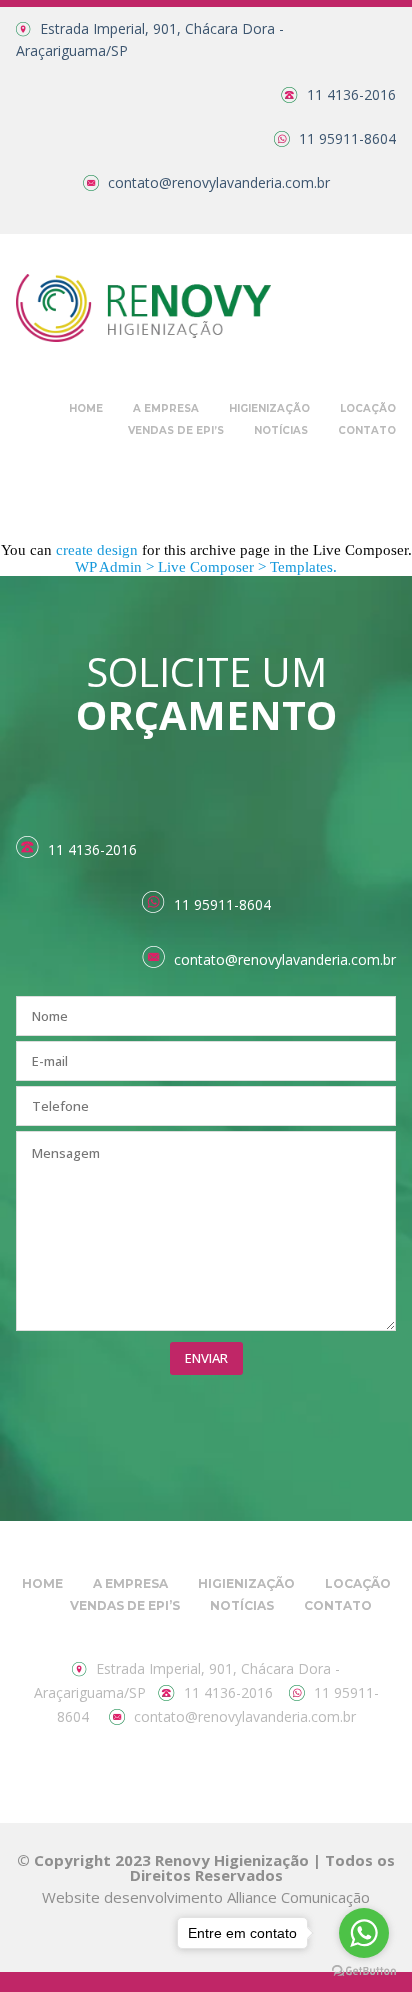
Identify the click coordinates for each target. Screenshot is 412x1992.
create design (97, 550)
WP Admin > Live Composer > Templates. (206, 567)
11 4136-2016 (351, 94)
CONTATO (367, 430)
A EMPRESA (166, 408)
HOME (86, 408)
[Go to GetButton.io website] (364, 1971)
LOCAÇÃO (368, 408)
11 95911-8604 (347, 138)
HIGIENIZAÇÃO (269, 408)
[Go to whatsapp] (364, 1933)
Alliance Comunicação (298, 1897)
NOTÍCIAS (281, 430)
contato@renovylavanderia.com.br (219, 182)
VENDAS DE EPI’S (176, 430)
